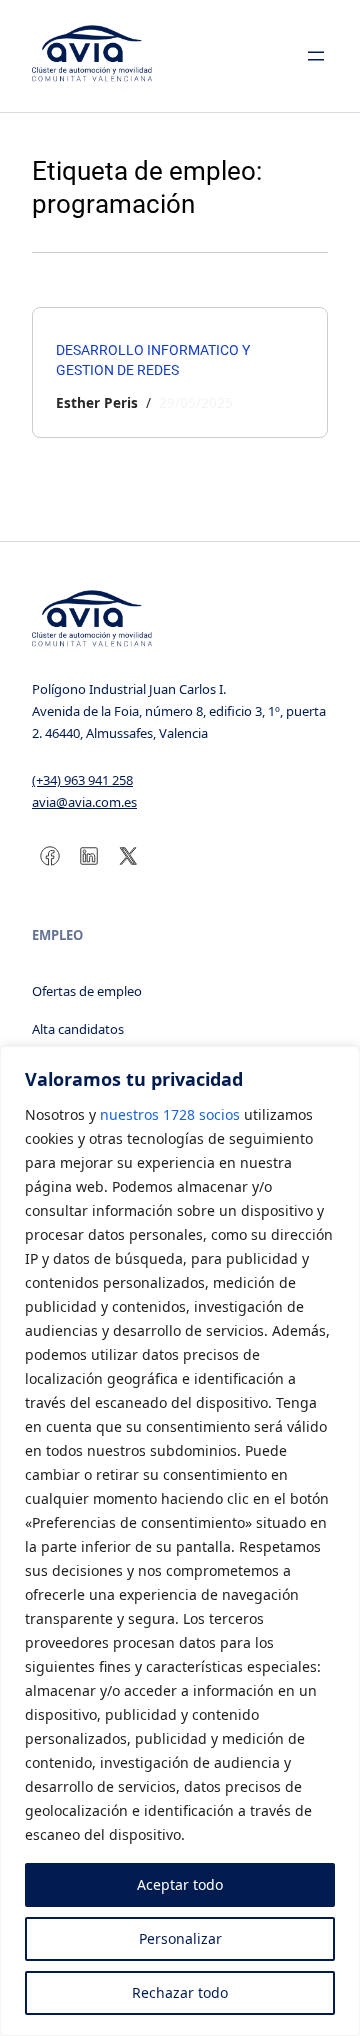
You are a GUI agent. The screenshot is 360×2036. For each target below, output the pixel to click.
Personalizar (180, 1938)
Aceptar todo (180, 1884)
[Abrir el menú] (316, 56)
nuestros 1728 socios (170, 1114)
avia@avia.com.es (84, 802)
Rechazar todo (180, 1992)
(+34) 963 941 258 (82, 780)
